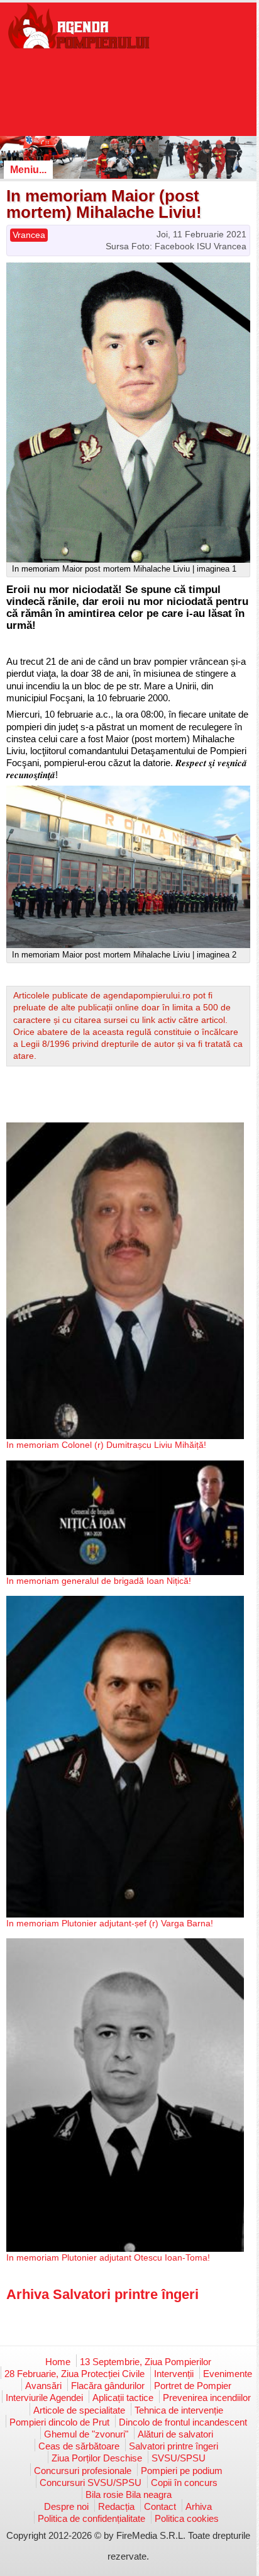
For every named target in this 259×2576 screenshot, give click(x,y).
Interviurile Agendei (44, 2398)
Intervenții (174, 2374)
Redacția (116, 2506)
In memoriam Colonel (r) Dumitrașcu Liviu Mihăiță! (106, 1445)
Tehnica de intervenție (179, 2410)
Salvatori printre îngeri (174, 2446)
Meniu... (28, 170)
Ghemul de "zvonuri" (86, 2434)
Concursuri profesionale (83, 2471)
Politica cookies (187, 2518)
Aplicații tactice (123, 2398)
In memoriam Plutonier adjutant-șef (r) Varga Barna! (110, 1923)
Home (58, 2362)
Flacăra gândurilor (108, 2386)
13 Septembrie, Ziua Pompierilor (146, 2362)
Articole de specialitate (79, 2410)
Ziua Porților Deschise (97, 2458)
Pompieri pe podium (182, 2471)
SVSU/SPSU (179, 2458)
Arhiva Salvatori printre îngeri (102, 2294)
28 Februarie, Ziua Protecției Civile (74, 2374)
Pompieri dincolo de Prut (59, 2422)
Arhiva (199, 2506)
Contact (160, 2506)
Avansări (43, 2386)
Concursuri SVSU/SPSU (91, 2483)
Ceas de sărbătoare (79, 2446)
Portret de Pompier (193, 2386)
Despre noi (66, 2506)
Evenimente (228, 2374)
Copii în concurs (184, 2483)
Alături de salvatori (175, 2434)
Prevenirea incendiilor (207, 2398)
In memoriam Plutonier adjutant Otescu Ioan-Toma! (108, 2257)
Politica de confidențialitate (91, 2518)
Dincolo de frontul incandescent (183, 2422)
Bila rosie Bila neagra (129, 2494)
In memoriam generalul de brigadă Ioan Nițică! (99, 1581)
